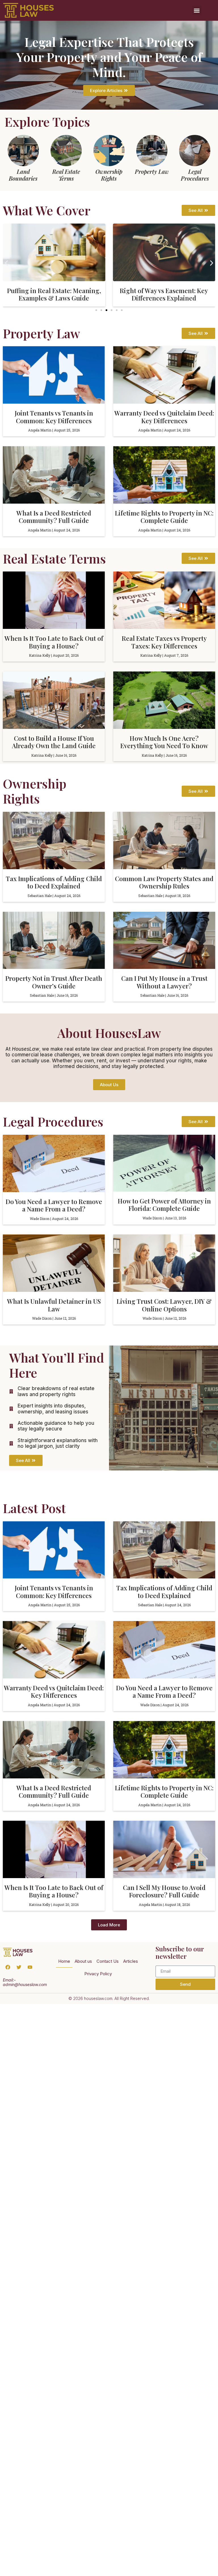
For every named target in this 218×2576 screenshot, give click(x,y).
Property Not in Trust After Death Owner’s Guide (54, 982)
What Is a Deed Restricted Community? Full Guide (54, 517)
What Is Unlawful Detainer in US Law (54, 1305)
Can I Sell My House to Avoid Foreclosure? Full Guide (164, 1891)
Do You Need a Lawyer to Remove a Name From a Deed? (54, 1205)
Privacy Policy (98, 1974)
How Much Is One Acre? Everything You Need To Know (164, 742)
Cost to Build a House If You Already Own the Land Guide (54, 742)
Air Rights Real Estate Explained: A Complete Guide (164, 294)
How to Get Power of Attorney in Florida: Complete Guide (164, 1205)
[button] (197, 10)
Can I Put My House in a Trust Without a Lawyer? (164, 982)
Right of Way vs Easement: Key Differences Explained (54, 294)
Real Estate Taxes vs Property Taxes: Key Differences (164, 642)
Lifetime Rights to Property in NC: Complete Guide (164, 517)
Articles (131, 1961)
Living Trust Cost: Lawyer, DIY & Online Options (164, 1305)
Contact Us (108, 1961)
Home (64, 1961)
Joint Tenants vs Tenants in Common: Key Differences (54, 417)
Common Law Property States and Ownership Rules (164, 882)
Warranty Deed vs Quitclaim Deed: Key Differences (164, 417)
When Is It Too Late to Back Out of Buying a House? (54, 642)
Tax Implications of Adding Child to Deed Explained (54, 882)
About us (83, 1961)
